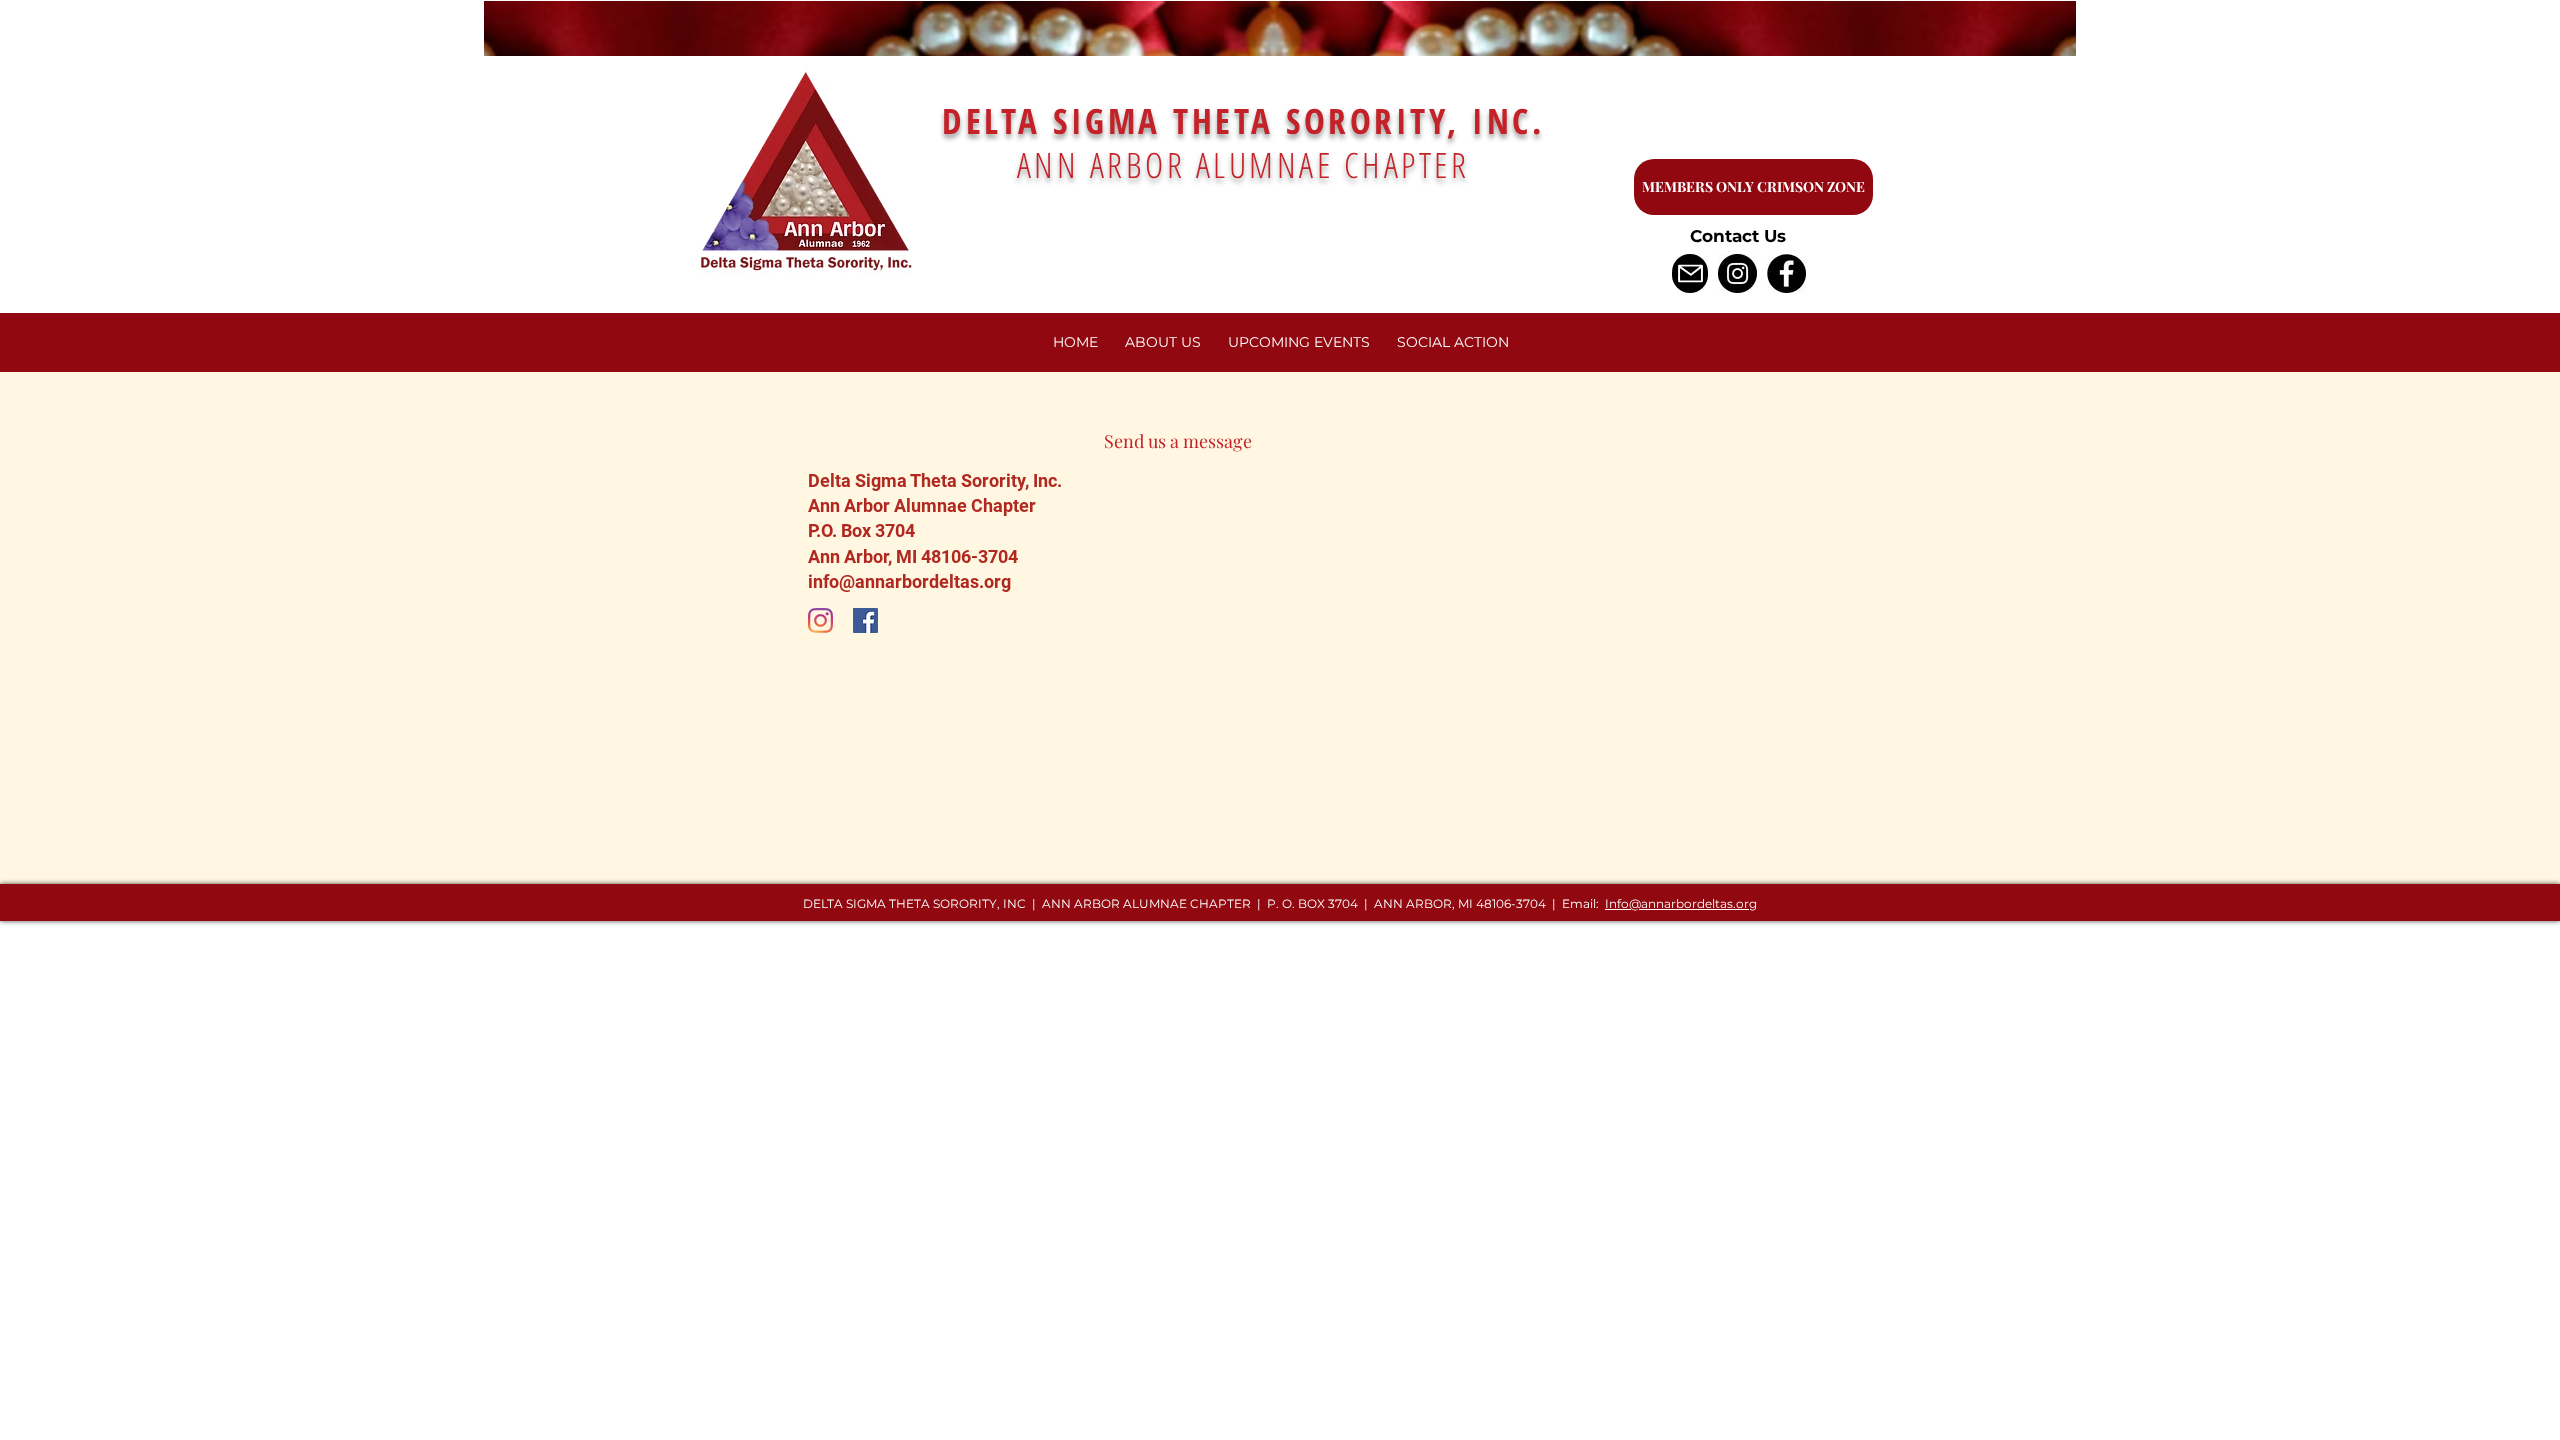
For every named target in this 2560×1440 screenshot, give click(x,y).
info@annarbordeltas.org (909, 581)
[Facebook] (1786, 273)
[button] (1298, 342)
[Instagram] (1737, 273)
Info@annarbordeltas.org (1681, 903)
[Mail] (1690, 273)
